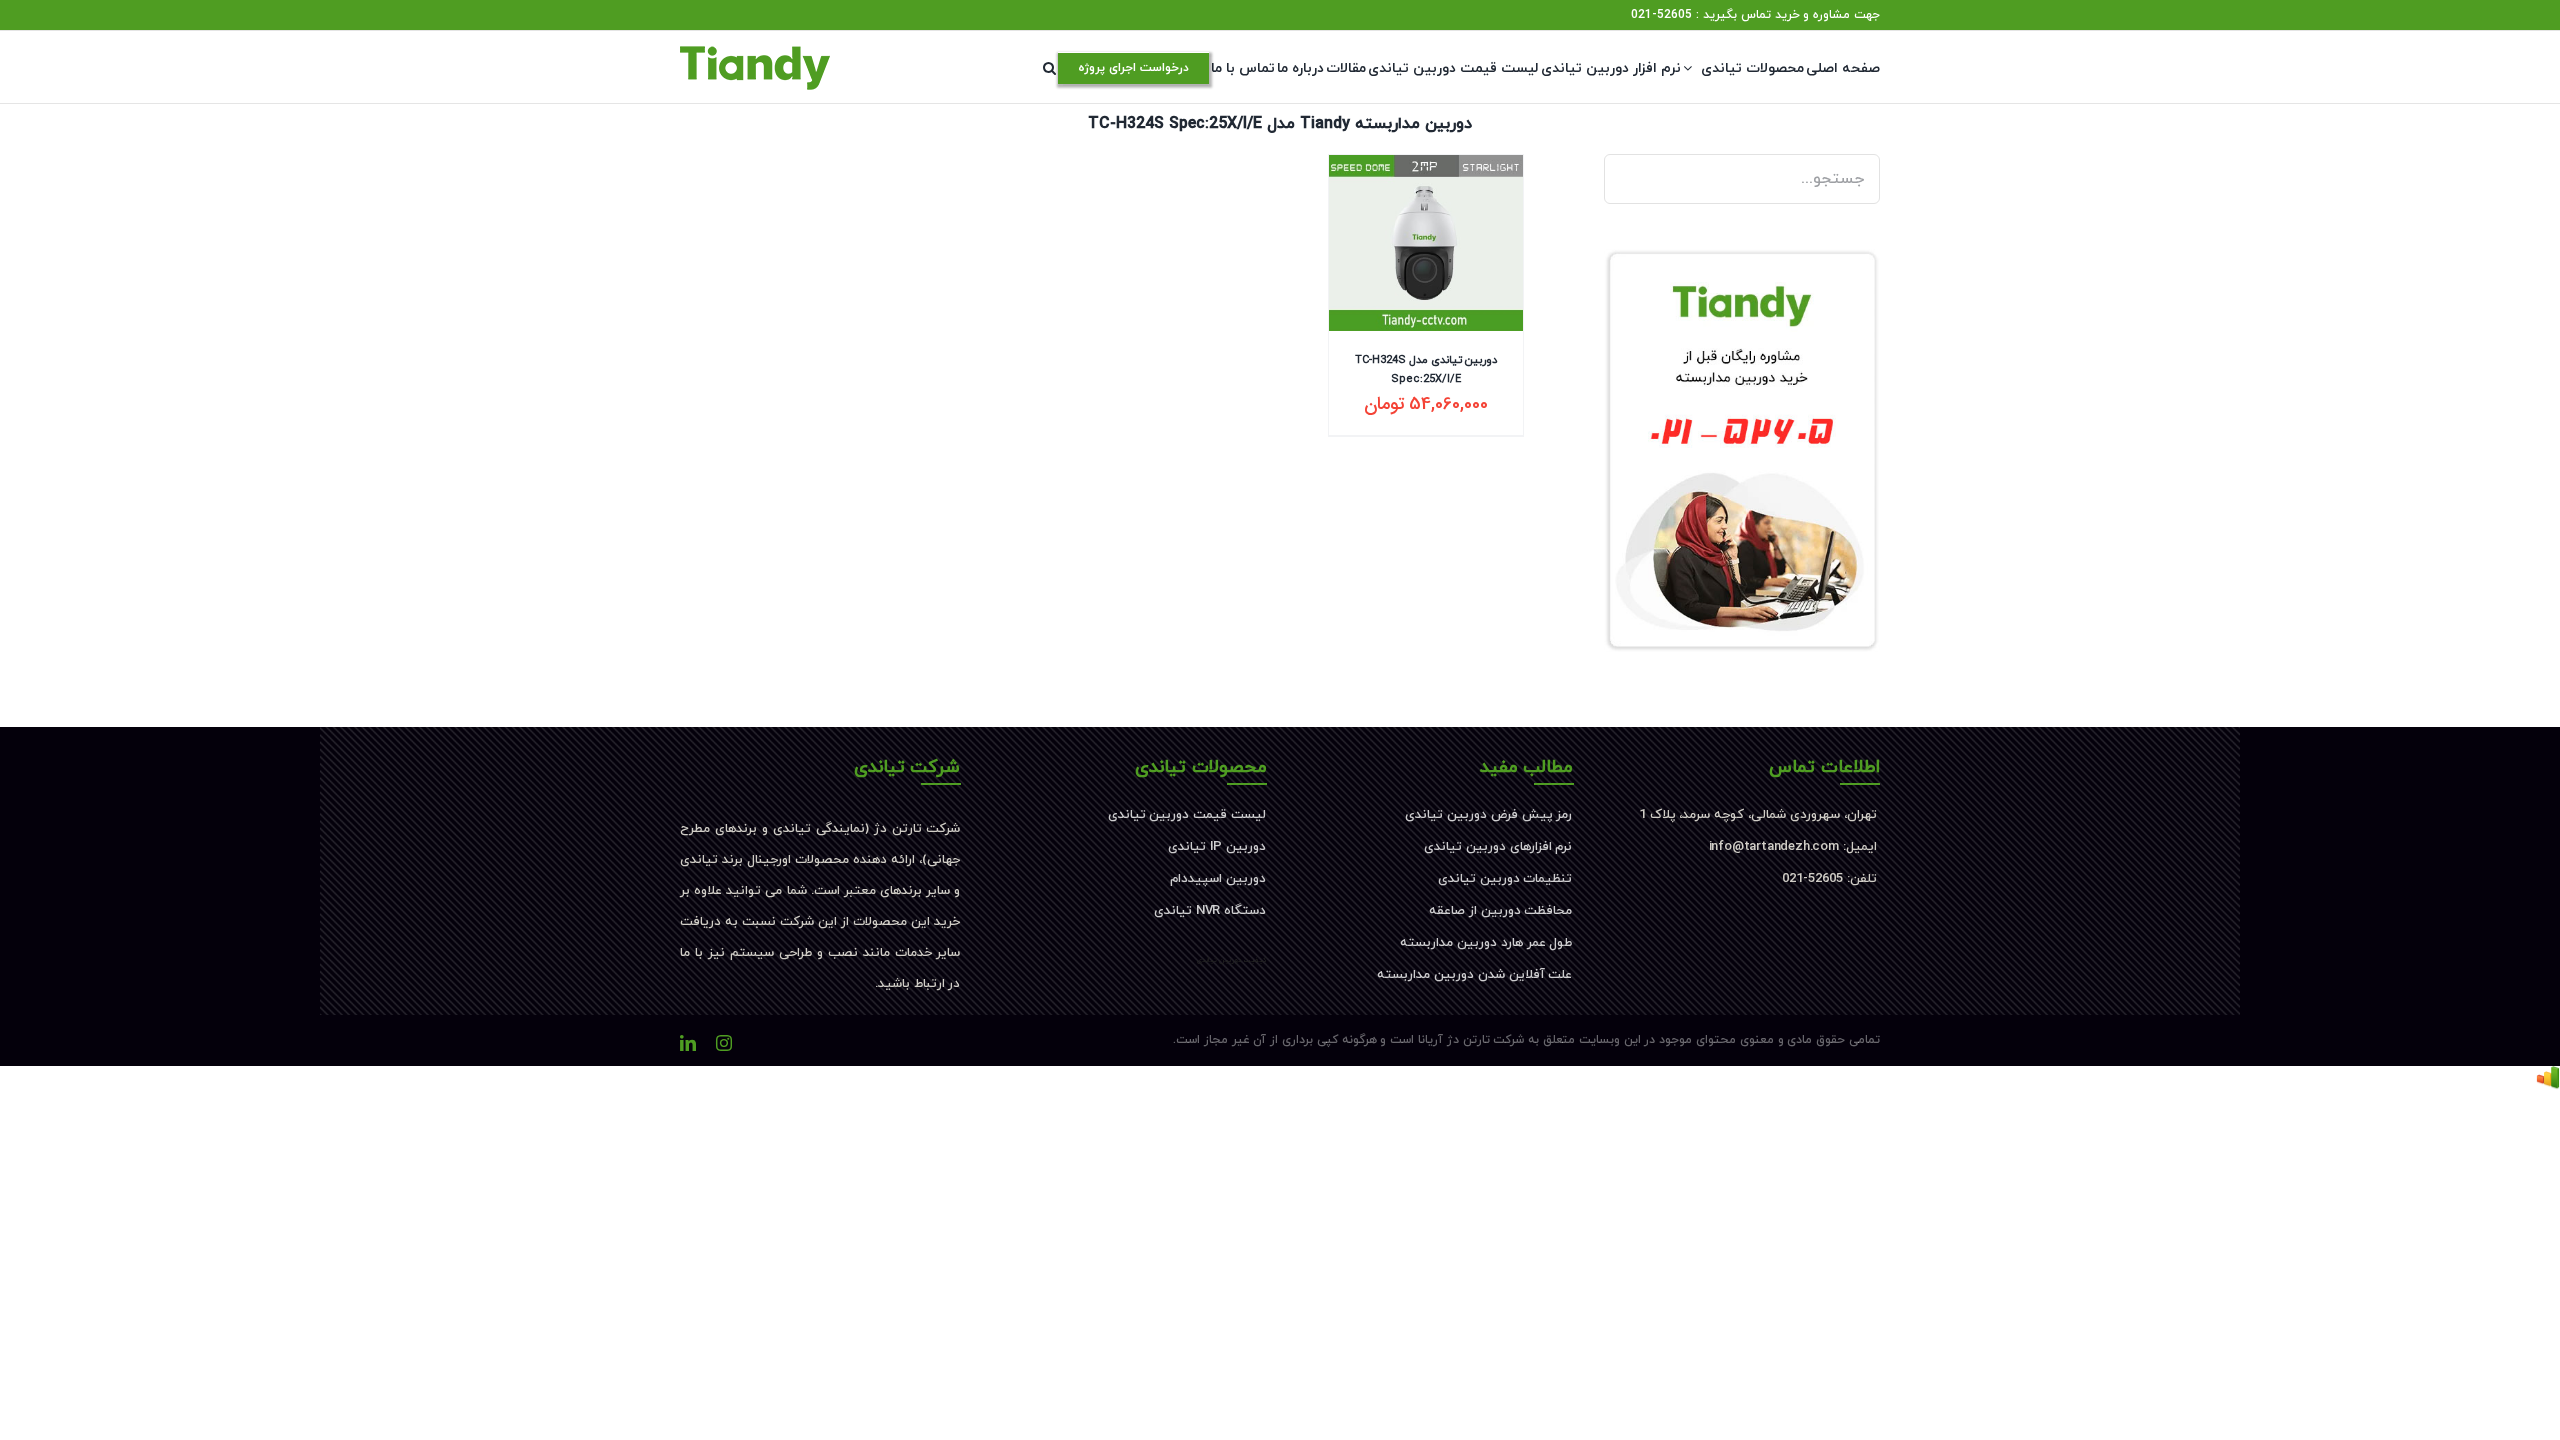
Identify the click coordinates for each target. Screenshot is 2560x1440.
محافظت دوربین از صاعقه (1500, 911)
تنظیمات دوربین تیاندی (1505, 879)
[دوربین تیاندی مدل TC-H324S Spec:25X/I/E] (1426, 243)
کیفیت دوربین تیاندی (1232, 960)
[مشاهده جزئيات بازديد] (2548, 1081)
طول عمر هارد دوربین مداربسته (1486, 943)
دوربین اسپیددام (1218, 879)
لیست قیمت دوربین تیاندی (1187, 815)
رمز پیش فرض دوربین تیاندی (1488, 815)
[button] (1049, 68)
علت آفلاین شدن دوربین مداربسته (1474, 975)
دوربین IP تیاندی (1217, 847)
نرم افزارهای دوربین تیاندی (1498, 847)
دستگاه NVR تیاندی (1210, 911)
